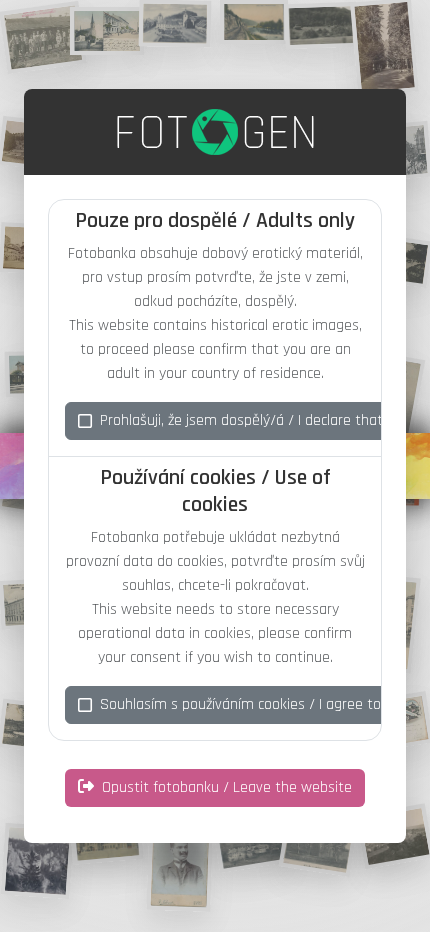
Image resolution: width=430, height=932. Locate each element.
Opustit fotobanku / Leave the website (227, 787)
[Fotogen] (215, 132)
